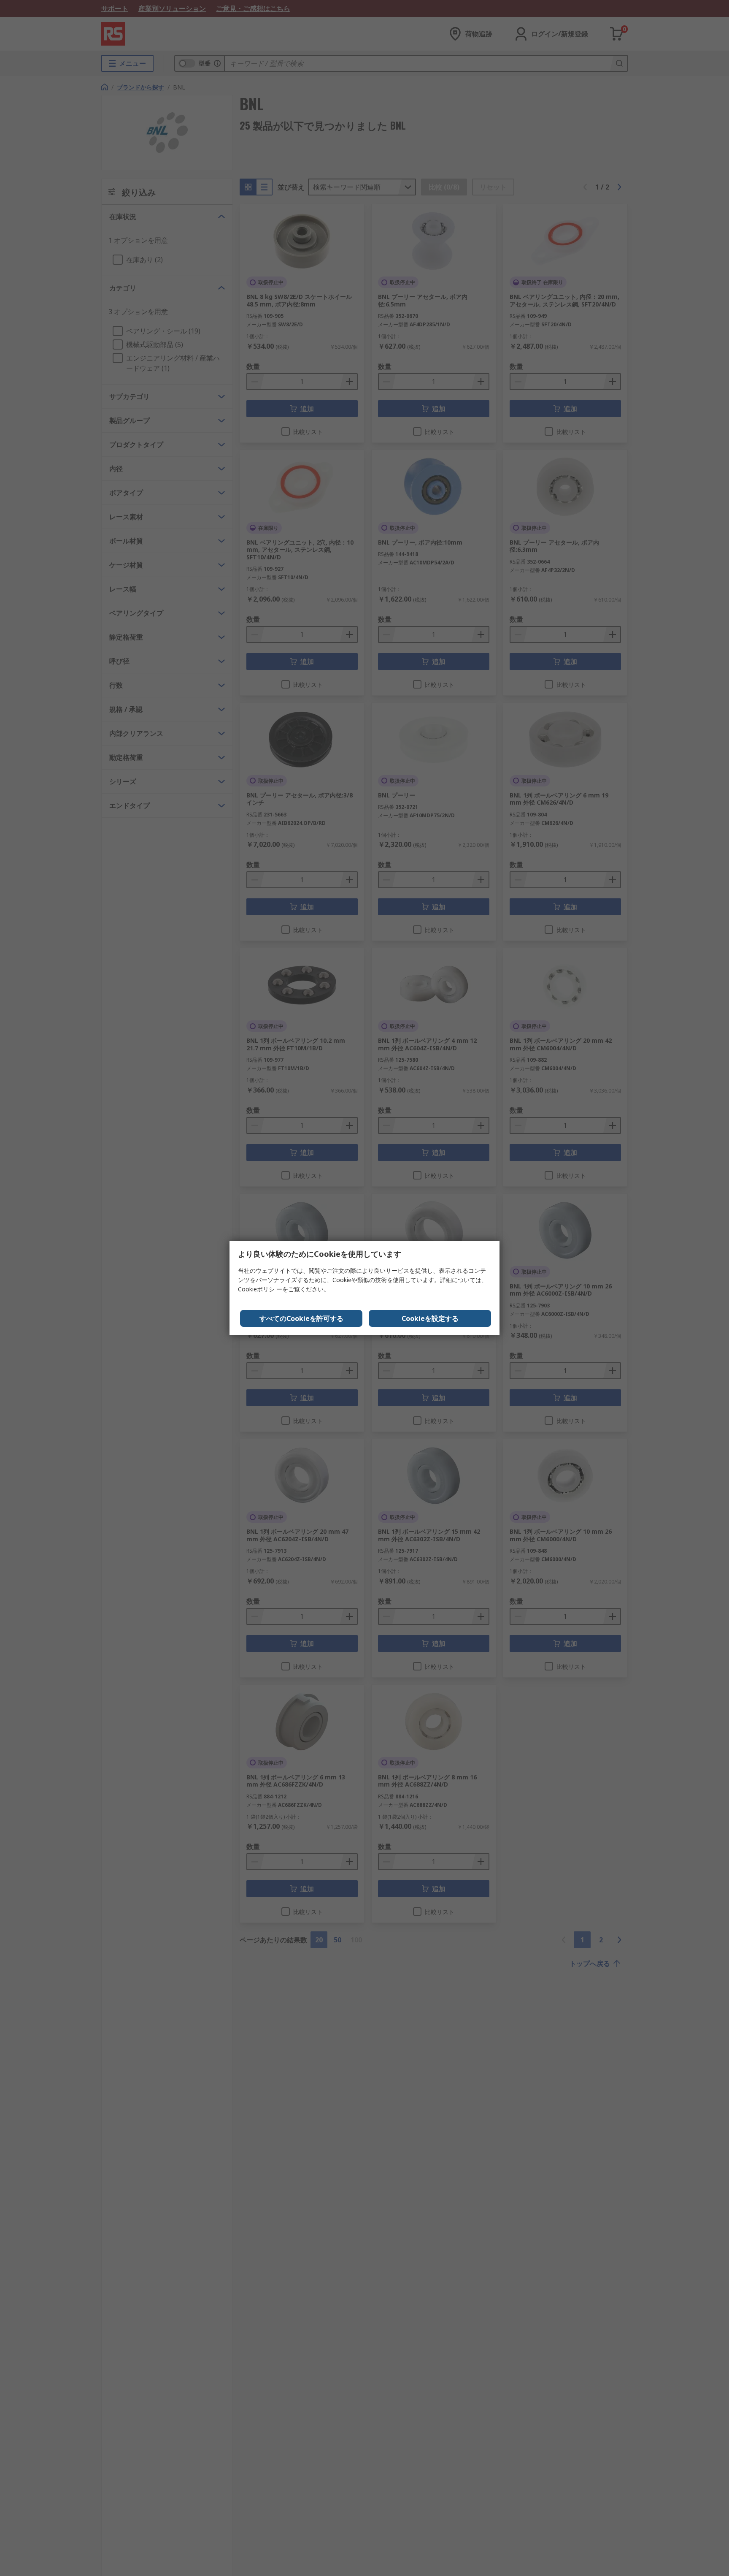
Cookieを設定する (430, 1318)
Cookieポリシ (256, 1289)
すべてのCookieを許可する (301, 1318)
